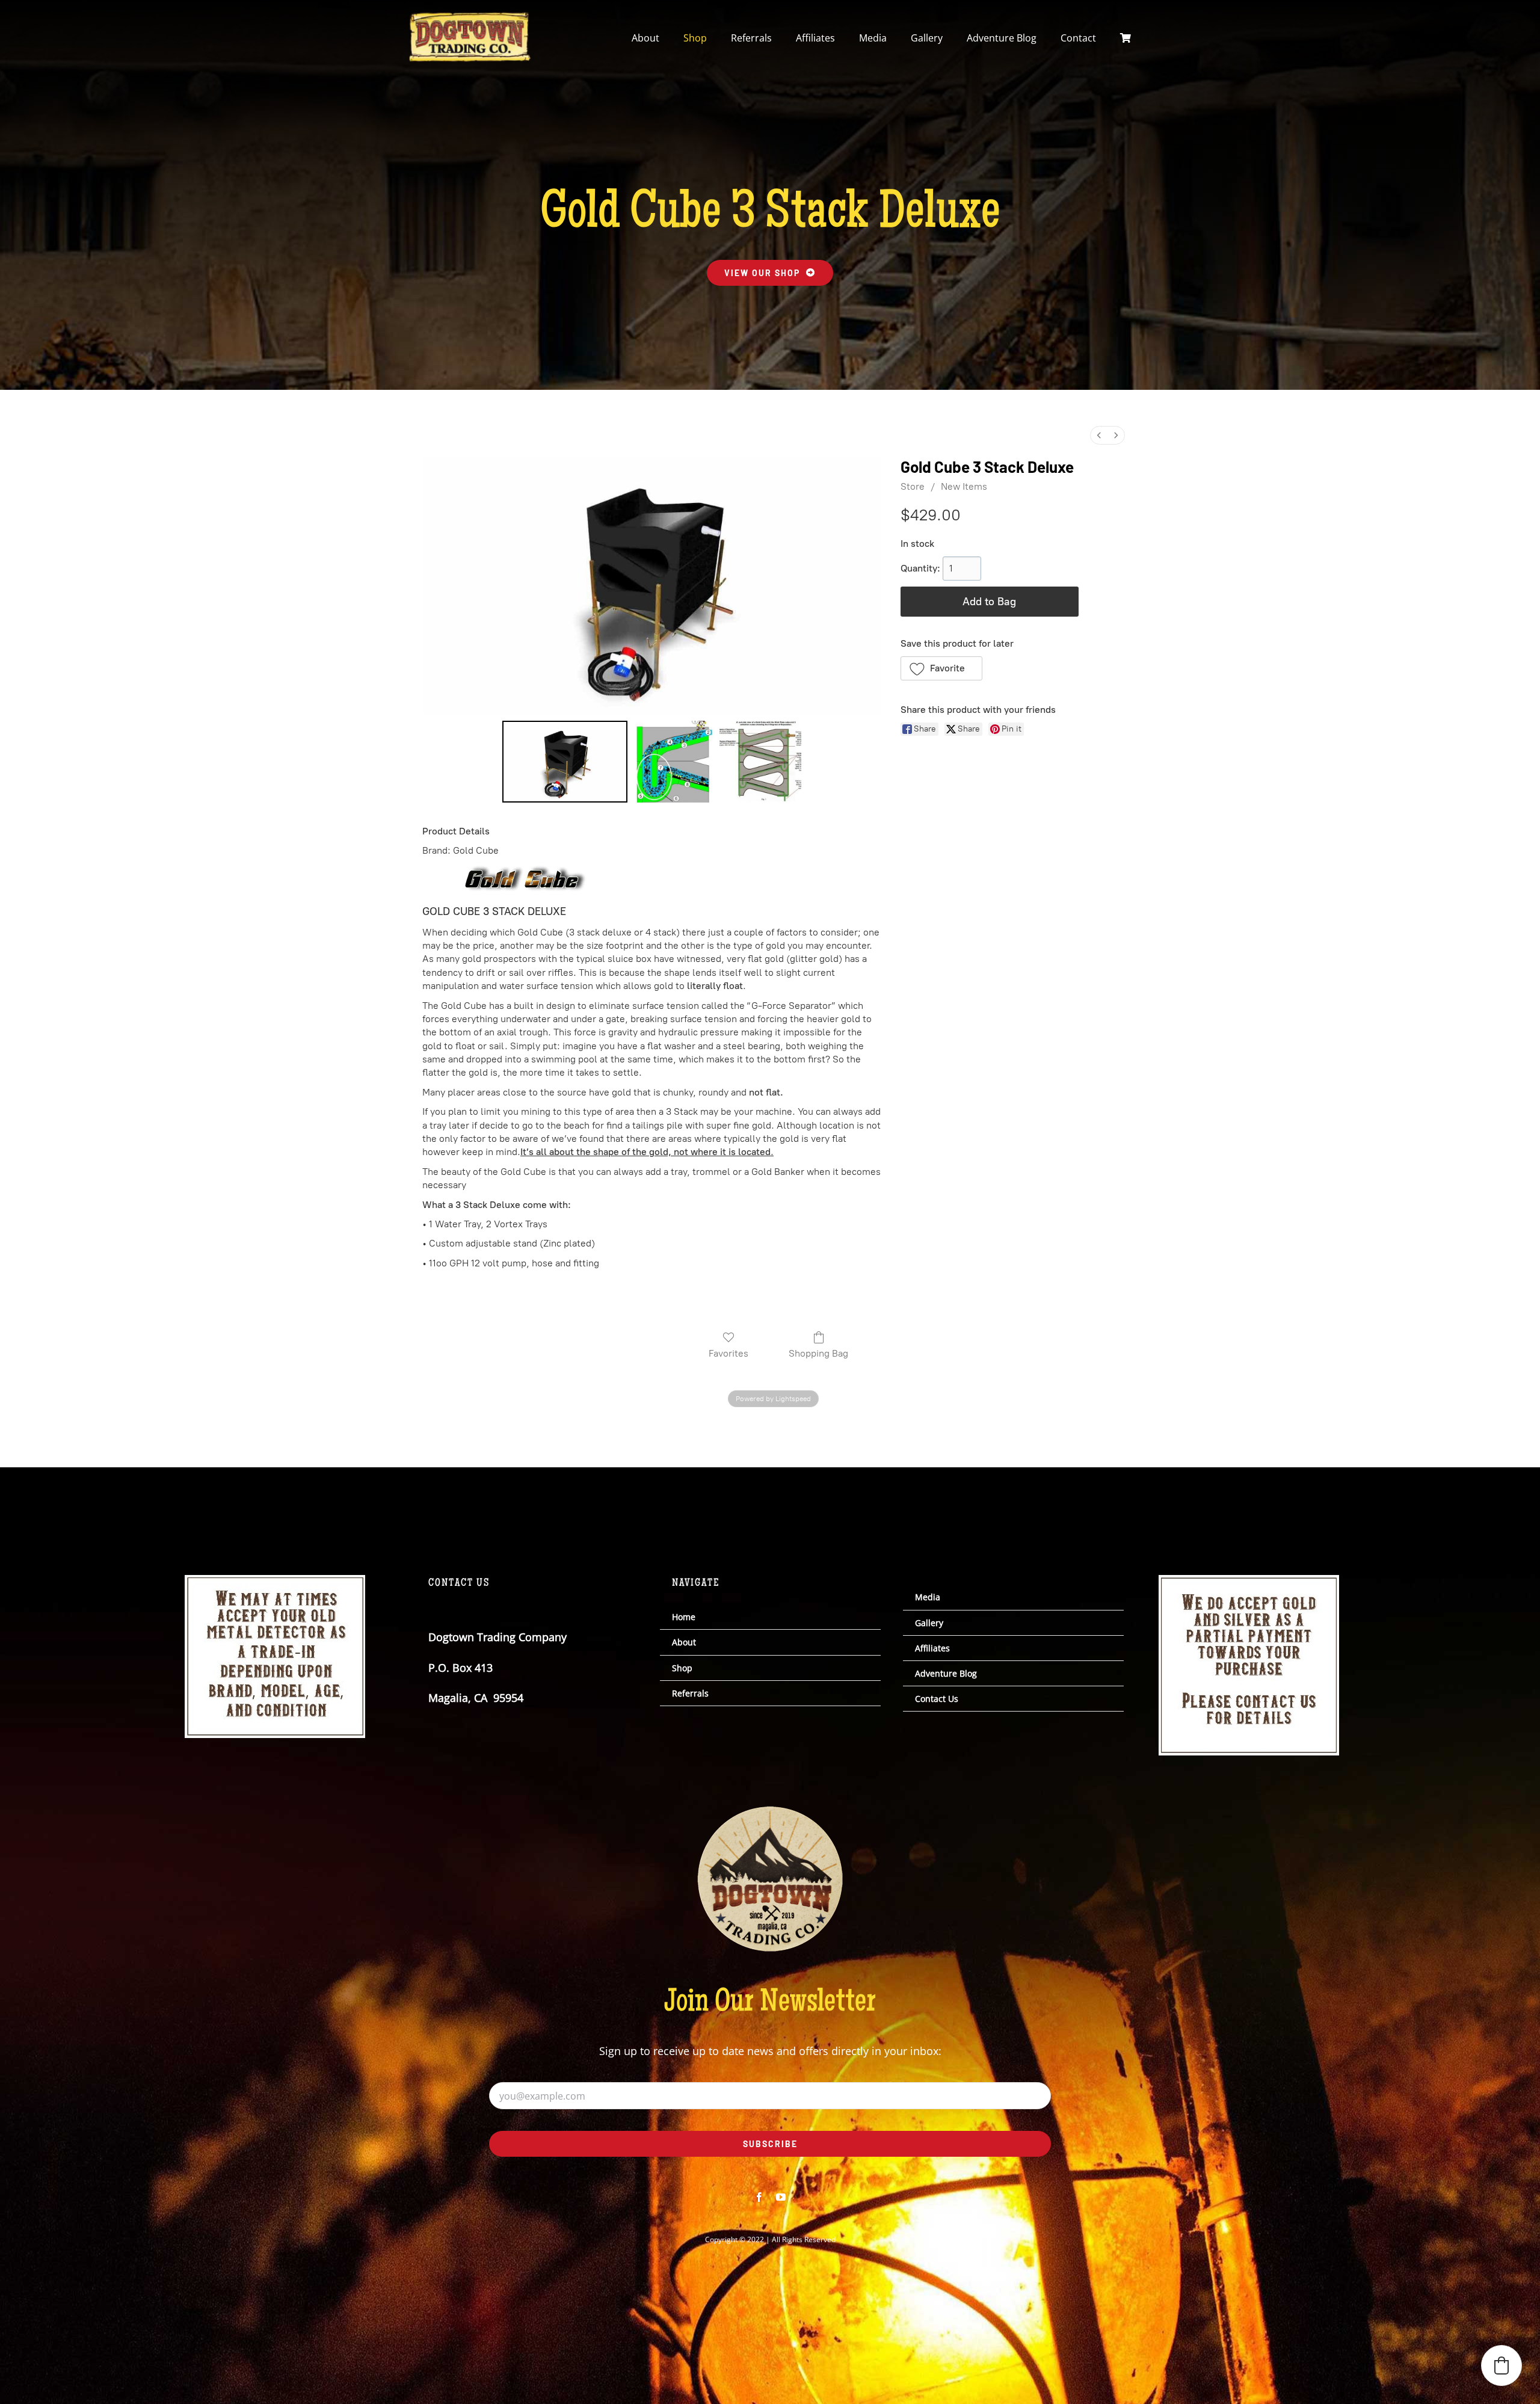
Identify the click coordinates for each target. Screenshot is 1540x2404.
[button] (942, 668)
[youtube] (781, 2197)
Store (913, 486)
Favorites (728, 1353)
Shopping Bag (818, 1353)
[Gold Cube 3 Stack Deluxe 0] (565, 762)
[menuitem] (1099, 435)
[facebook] (759, 2197)
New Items (964, 486)
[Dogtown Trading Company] (470, 17)
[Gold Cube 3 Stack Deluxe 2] (760, 762)
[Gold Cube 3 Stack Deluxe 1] (673, 762)
